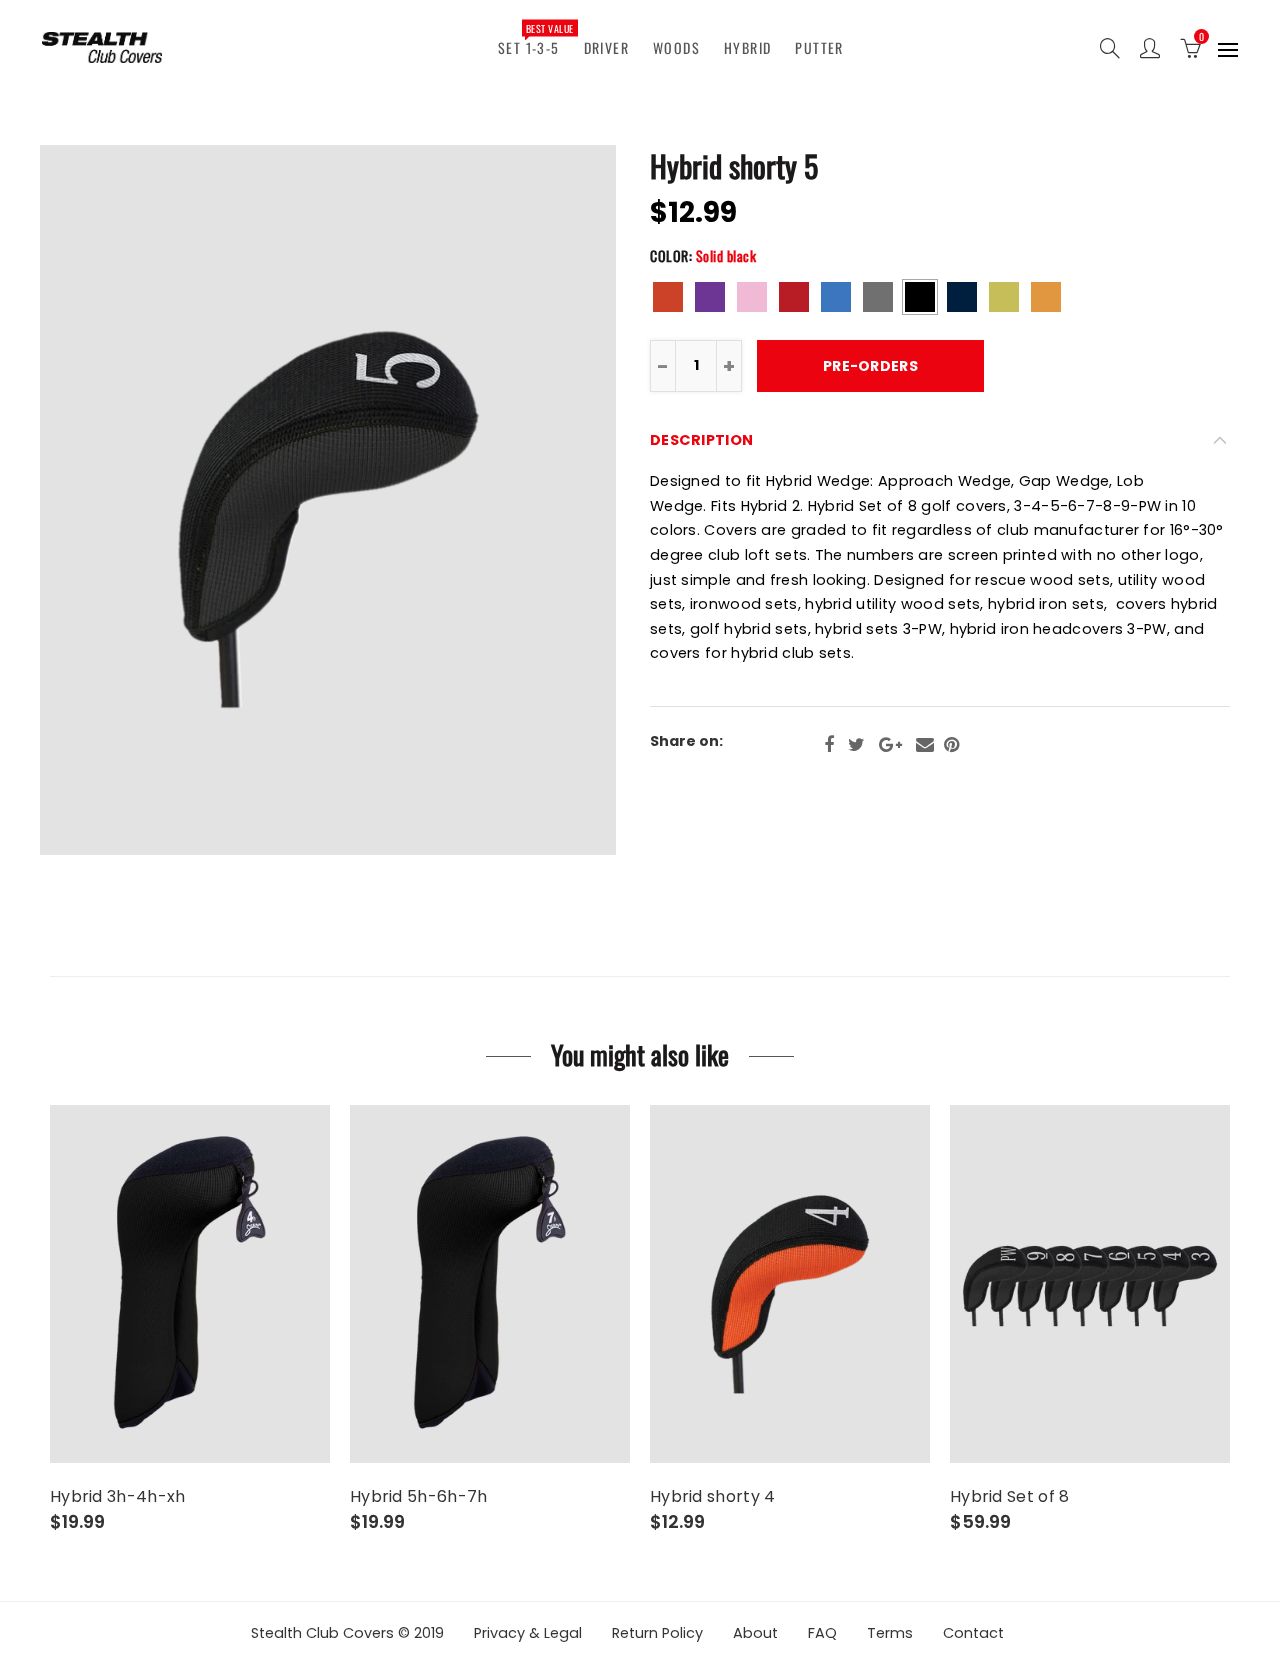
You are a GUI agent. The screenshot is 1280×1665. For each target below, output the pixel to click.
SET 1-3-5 (535, 39)
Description (701, 440)
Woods (676, 47)
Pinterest (951, 745)
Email (925, 745)
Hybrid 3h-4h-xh (118, 1497)
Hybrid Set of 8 (1010, 1497)
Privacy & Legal (528, 1633)
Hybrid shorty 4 (713, 1497)
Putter (819, 47)
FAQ (822, 1633)
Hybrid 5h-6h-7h (419, 1497)
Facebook (829, 745)
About (755, 1633)
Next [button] (552, 500)
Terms (890, 1633)
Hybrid (747, 47)
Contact (973, 1633)
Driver (606, 47)
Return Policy (657, 1633)
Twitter (856, 745)
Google (890, 745)
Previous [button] (103, 500)
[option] (328, 500)
